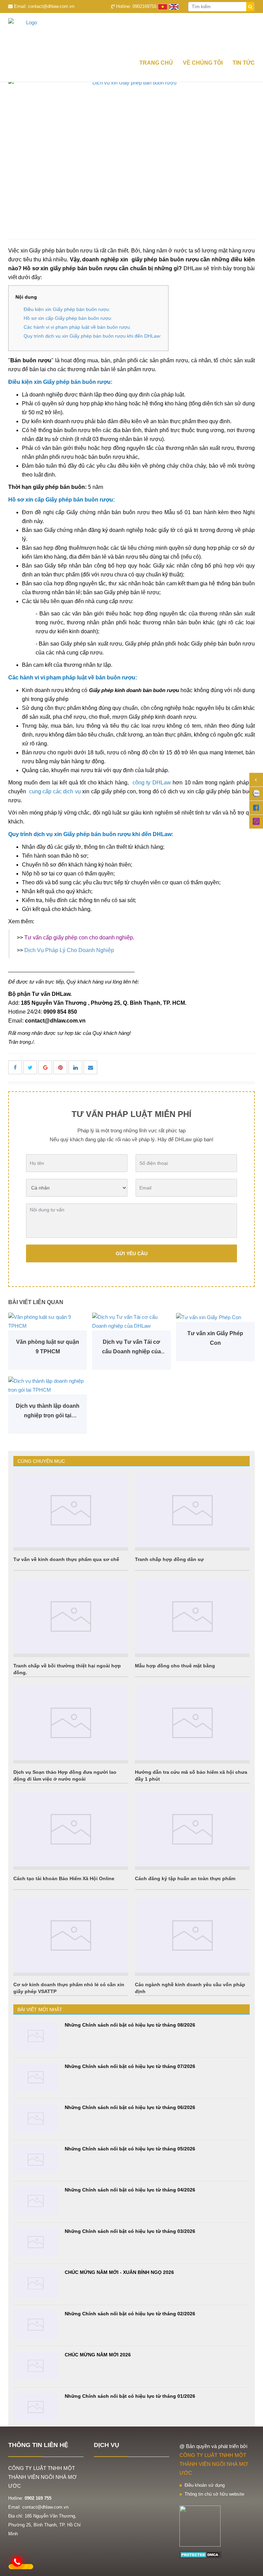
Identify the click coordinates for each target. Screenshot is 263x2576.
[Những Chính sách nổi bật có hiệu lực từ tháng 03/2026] (36, 2242)
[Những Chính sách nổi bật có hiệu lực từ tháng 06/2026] (36, 2118)
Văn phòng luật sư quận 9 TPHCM (48, 1347)
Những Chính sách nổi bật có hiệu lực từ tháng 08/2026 (130, 2025)
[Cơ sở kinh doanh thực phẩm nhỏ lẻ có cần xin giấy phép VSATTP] (71, 1936)
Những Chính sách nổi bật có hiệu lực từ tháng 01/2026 (130, 2396)
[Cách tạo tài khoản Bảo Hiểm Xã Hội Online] (71, 1829)
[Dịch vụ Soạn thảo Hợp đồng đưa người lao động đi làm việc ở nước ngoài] (71, 1723)
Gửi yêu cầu (132, 1253)
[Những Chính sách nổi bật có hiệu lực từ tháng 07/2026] (36, 2077)
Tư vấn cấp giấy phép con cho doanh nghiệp (79, 938)
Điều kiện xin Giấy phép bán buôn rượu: (67, 309)
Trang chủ (156, 63)
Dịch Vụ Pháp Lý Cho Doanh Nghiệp (69, 950)
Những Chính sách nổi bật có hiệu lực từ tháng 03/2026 (130, 2231)
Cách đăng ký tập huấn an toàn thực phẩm (185, 1878)
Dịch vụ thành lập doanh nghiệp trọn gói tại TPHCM (48, 1412)
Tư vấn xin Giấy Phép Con (215, 1338)
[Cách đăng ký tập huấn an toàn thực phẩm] (192, 1829)
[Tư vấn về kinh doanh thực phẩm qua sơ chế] (71, 1510)
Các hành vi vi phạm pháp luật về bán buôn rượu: (77, 327)
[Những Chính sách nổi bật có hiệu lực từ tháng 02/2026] (36, 2325)
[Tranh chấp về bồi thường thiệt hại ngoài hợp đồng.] (71, 1616)
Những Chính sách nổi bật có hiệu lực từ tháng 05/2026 (130, 2149)
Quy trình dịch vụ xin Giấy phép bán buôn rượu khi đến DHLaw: (92, 336)
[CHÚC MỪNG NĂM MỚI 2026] (36, 2366)
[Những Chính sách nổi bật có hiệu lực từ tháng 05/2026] (36, 2160)
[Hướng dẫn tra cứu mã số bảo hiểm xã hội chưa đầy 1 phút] (192, 1723)
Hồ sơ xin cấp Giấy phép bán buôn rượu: (68, 318)
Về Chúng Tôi (203, 63)
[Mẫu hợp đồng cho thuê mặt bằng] (192, 1616)
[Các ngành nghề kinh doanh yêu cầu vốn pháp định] (192, 1936)
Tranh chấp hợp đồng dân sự (169, 1559)
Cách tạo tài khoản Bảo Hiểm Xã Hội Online (64, 1878)
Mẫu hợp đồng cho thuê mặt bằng (175, 1666)
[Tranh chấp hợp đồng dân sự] (192, 1510)
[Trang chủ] (131, 34)
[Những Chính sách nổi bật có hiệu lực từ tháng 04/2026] (36, 2201)
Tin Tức (244, 63)
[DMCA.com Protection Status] (201, 2554)
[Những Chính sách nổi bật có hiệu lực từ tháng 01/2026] (36, 2407)
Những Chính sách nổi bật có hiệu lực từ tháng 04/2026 (130, 2190)
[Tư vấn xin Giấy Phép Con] (215, 1317)
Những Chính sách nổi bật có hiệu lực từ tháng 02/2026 (130, 2314)
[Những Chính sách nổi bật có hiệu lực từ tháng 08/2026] (36, 2036)
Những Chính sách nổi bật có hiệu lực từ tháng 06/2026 (130, 2107)
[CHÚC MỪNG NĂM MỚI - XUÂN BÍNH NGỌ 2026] (36, 2283)
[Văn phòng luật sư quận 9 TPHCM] (48, 1322)
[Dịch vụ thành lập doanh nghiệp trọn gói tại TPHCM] (48, 1385)
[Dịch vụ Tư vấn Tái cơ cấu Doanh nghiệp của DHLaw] (131, 1322)
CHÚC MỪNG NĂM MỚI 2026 (98, 2355)
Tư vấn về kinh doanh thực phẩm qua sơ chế (66, 1559)
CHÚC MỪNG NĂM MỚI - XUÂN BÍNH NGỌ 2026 (119, 2272)
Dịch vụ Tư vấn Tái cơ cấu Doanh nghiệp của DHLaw (131, 1348)
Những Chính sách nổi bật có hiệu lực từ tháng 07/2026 (130, 2066)
